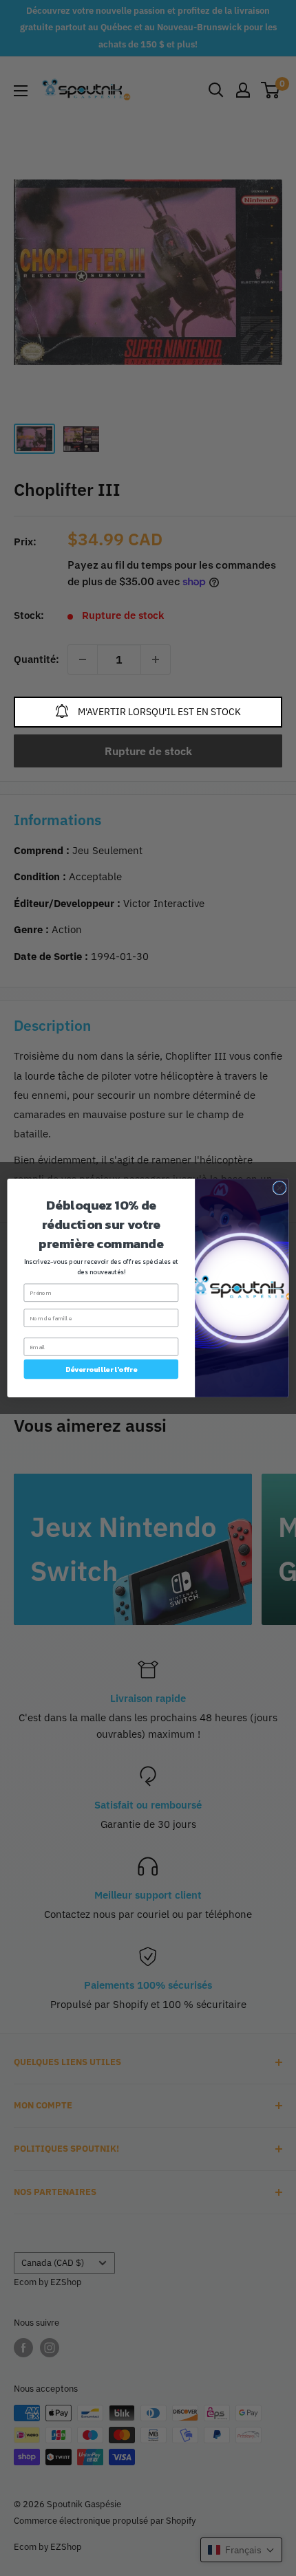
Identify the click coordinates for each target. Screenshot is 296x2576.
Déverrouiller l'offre (101, 1369)
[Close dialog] (279, 1188)
